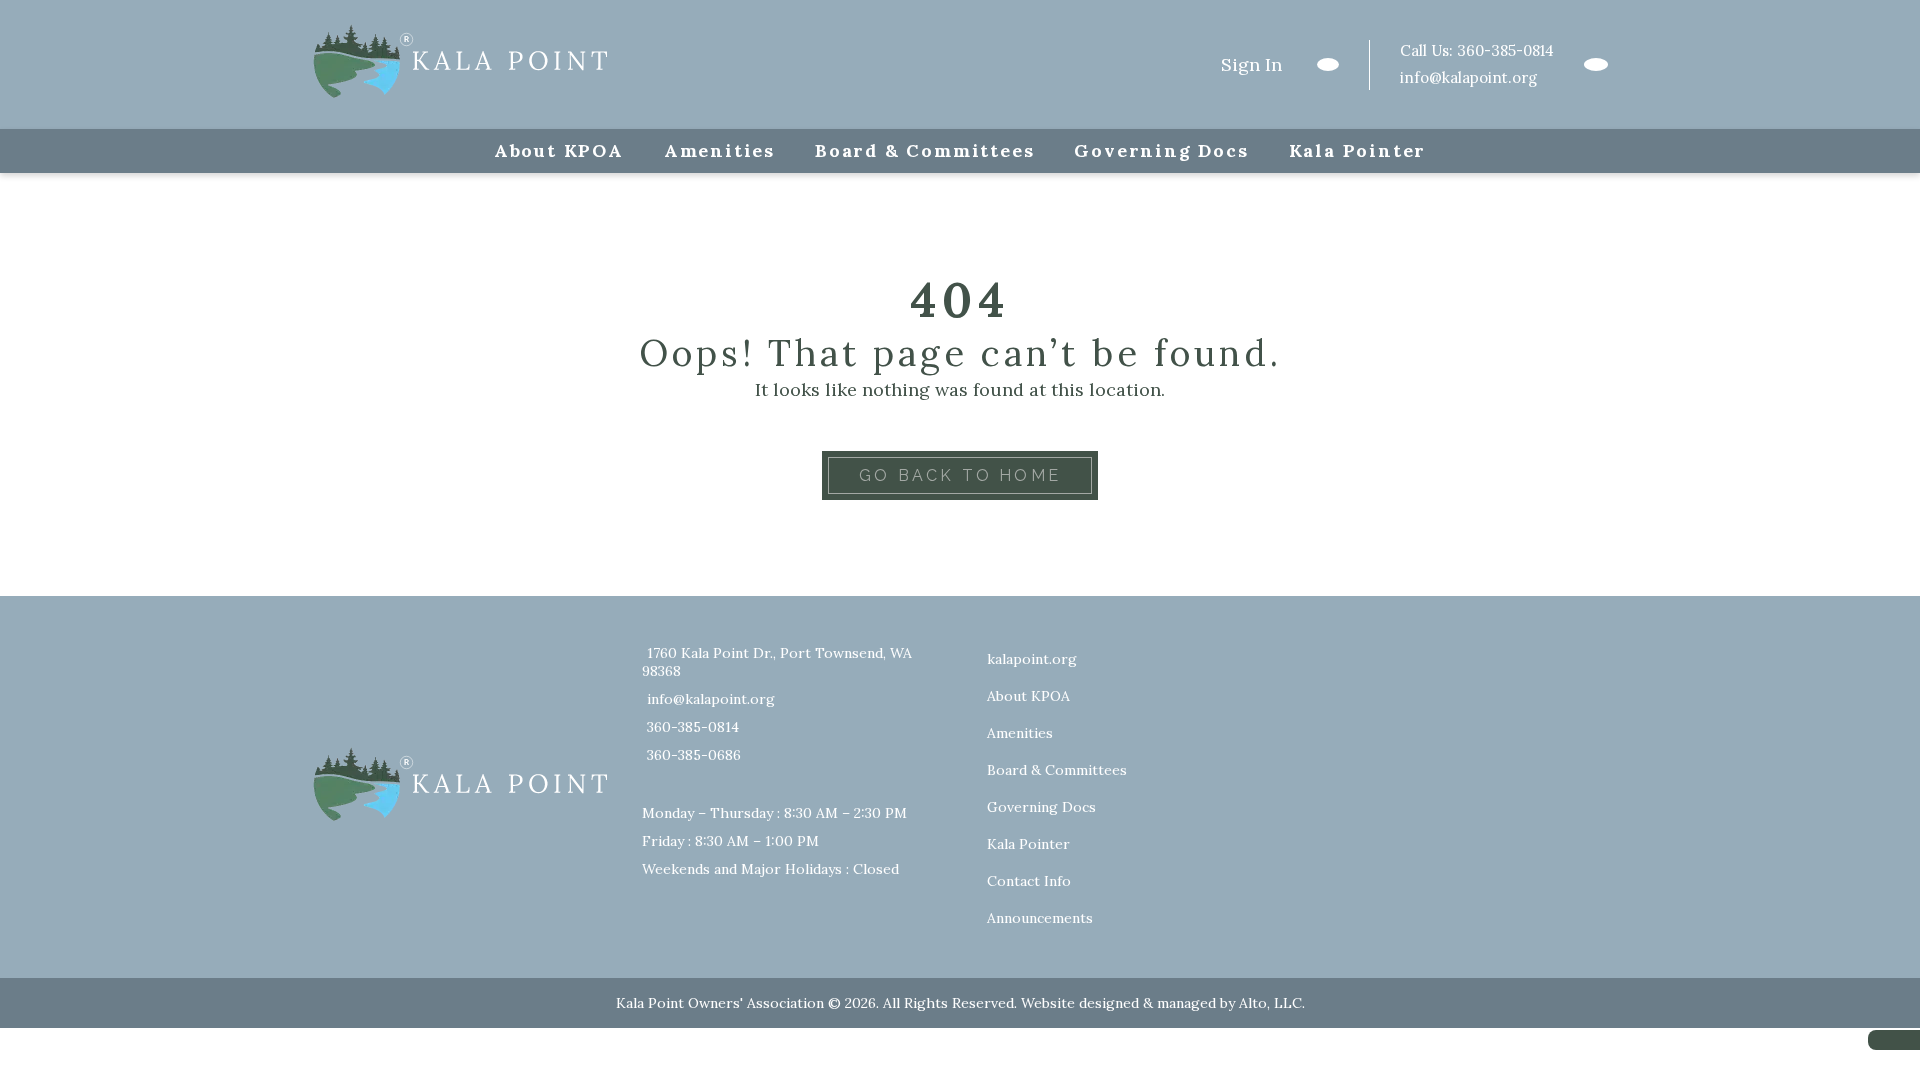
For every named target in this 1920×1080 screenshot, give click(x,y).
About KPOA (559, 150)
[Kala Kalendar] (1596, 64)
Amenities (719, 150)
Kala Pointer (1358, 150)
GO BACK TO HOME (960, 475)
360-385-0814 (1505, 50)
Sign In (1251, 64)
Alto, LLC (1270, 1003)
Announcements (1040, 918)
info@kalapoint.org (1468, 77)
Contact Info (1029, 881)
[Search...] (1328, 64)
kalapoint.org (1032, 659)
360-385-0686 (694, 755)
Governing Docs (1161, 150)
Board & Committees (924, 150)
